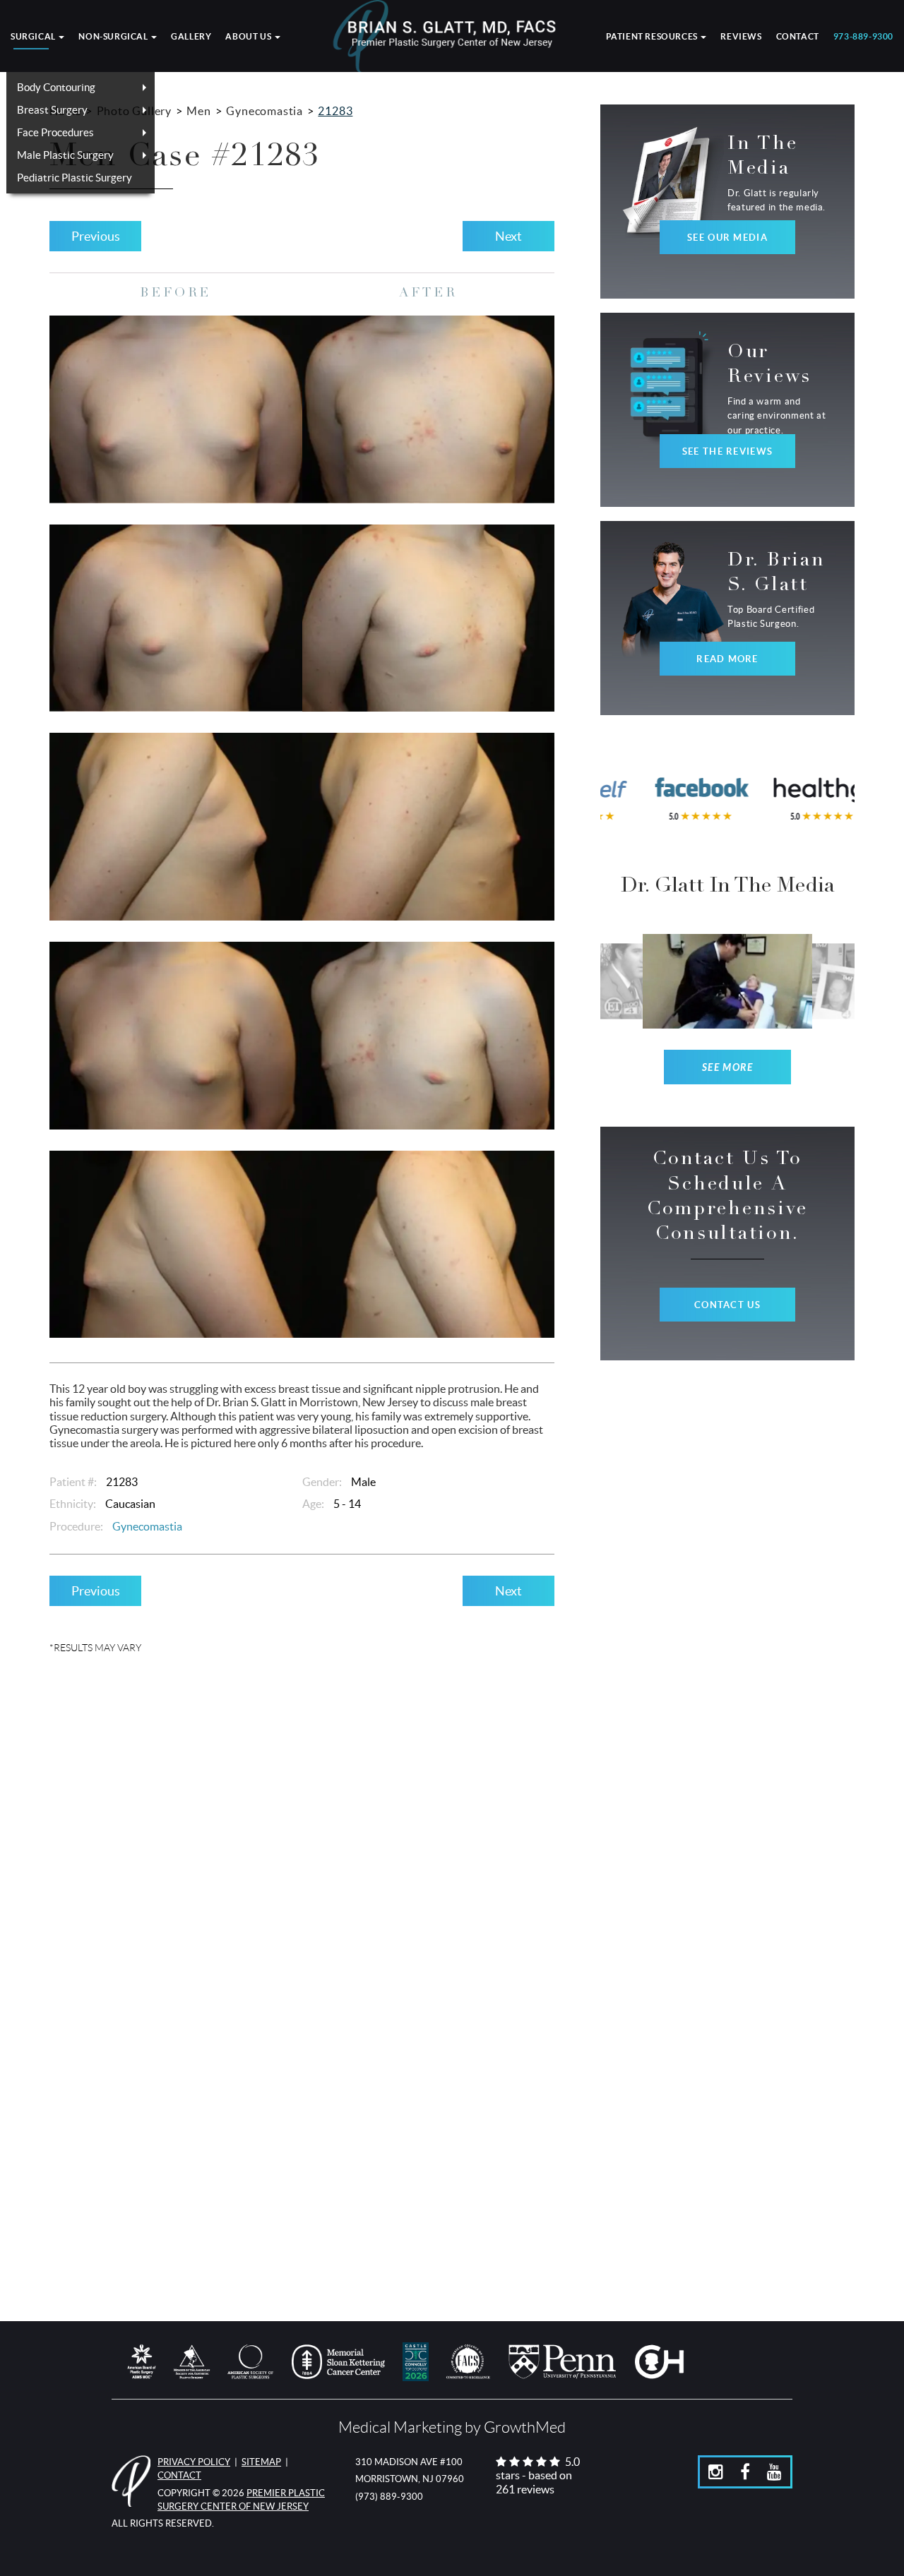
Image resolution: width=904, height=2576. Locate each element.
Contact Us (727, 1305)
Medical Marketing (400, 2427)
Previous (96, 236)
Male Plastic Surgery (65, 155)
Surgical (34, 37)
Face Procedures (55, 132)
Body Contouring (56, 87)
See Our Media (727, 238)
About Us (249, 37)
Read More (727, 659)
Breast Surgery (52, 110)
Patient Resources (653, 37)
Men (198, 111)
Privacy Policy (194, 2462)
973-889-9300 (863, 37)
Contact (798, 37)
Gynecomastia (264, 111)
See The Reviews (727, 451)
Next (509, 236)
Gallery (191, 37)
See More (728, 1068)
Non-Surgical (114, 37)
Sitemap (261, 2462)
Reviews (741, 37)
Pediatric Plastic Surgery (75, 178)
